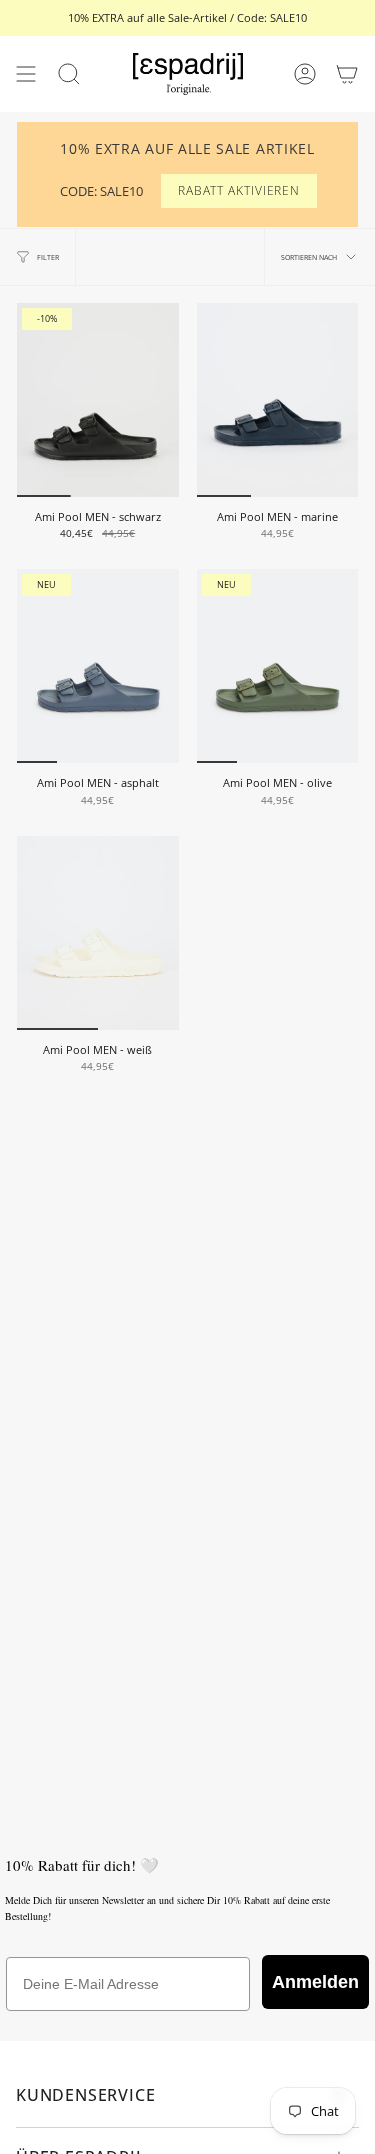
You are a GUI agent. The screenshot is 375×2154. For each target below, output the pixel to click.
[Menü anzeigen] (26, 74)
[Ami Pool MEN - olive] (278, 666)
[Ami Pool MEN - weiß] (98, 933)
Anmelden (315, 1982)
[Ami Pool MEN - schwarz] (98, 400)
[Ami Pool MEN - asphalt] (98, 666)
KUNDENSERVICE (85, 2095)
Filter (48, 257)
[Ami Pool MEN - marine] (278, 400)
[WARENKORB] (347, 74)
